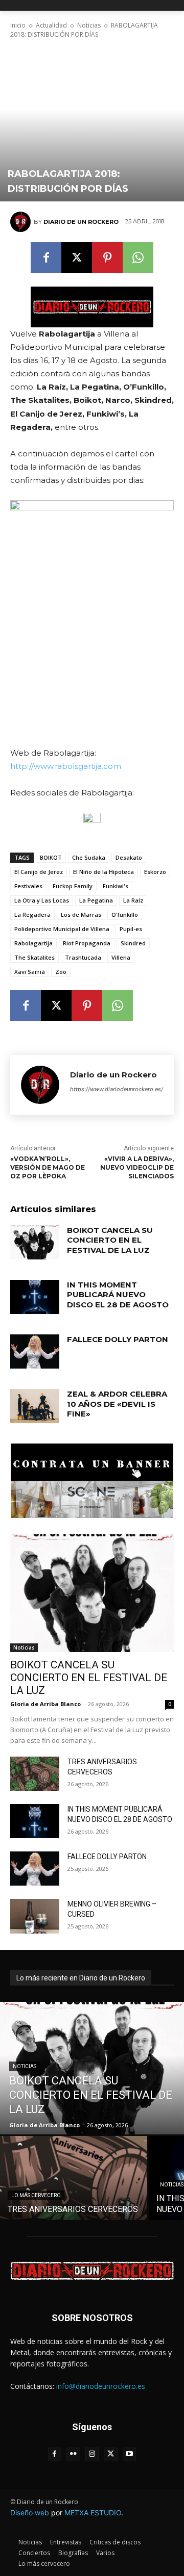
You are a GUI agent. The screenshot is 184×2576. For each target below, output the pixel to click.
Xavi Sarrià (30, 972)
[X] (77, 257)
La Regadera (32, 915)
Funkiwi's (116, 886)
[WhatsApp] (138, 257)
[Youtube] (130, 2454)
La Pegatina (96, 900)
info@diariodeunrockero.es (101, 2386)
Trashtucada (83, 957)
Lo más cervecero (36, 2195)
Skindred (133, 943)
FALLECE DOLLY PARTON (118, 1339)
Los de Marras (81, 915)
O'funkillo (125, 915)
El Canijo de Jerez (39, 872)
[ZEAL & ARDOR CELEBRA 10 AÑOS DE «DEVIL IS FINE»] (35, 1406)
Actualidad (51, 25)
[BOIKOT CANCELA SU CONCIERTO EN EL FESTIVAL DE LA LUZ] (35, 1242)
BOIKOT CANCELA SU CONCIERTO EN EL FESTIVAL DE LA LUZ (110, 1240)
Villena (121, 957)
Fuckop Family (73, 886)
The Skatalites (34, 957)
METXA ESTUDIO (93, 2513)
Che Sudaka (89, 857)
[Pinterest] (107, 257)
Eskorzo (155, 872)
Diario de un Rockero (81, 222)
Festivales (28, 886)
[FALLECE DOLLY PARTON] (35, 1351)
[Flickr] (73, 2454)
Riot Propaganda (87, 943)
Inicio (18, 25)
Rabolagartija (33, 943)
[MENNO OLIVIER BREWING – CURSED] (35, 1916)
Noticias (89, 25)
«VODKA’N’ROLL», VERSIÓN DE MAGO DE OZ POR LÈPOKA (48, 1167)
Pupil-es (131, 929)
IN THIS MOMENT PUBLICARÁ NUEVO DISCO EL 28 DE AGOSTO (118, 1295)
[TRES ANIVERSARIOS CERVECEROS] (35, 1774)
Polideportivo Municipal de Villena (62, 929)
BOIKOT (51, 857)
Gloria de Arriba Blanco (45, 1704)
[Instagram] (92, 2454)
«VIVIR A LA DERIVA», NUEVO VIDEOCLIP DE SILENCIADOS (137, 1167)
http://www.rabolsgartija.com (66, 766)
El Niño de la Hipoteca (103, 872)
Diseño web (30, 2513)
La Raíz (133, 900)
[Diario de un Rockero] (22, 222)
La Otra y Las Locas (42, 900)
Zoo (61, 972)
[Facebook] (46, 257)
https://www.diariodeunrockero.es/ (117, 1089)
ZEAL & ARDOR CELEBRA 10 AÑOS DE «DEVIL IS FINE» (117, 1404)
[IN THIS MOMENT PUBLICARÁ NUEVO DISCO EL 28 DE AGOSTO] (35, 1297)
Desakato (129, 857)
